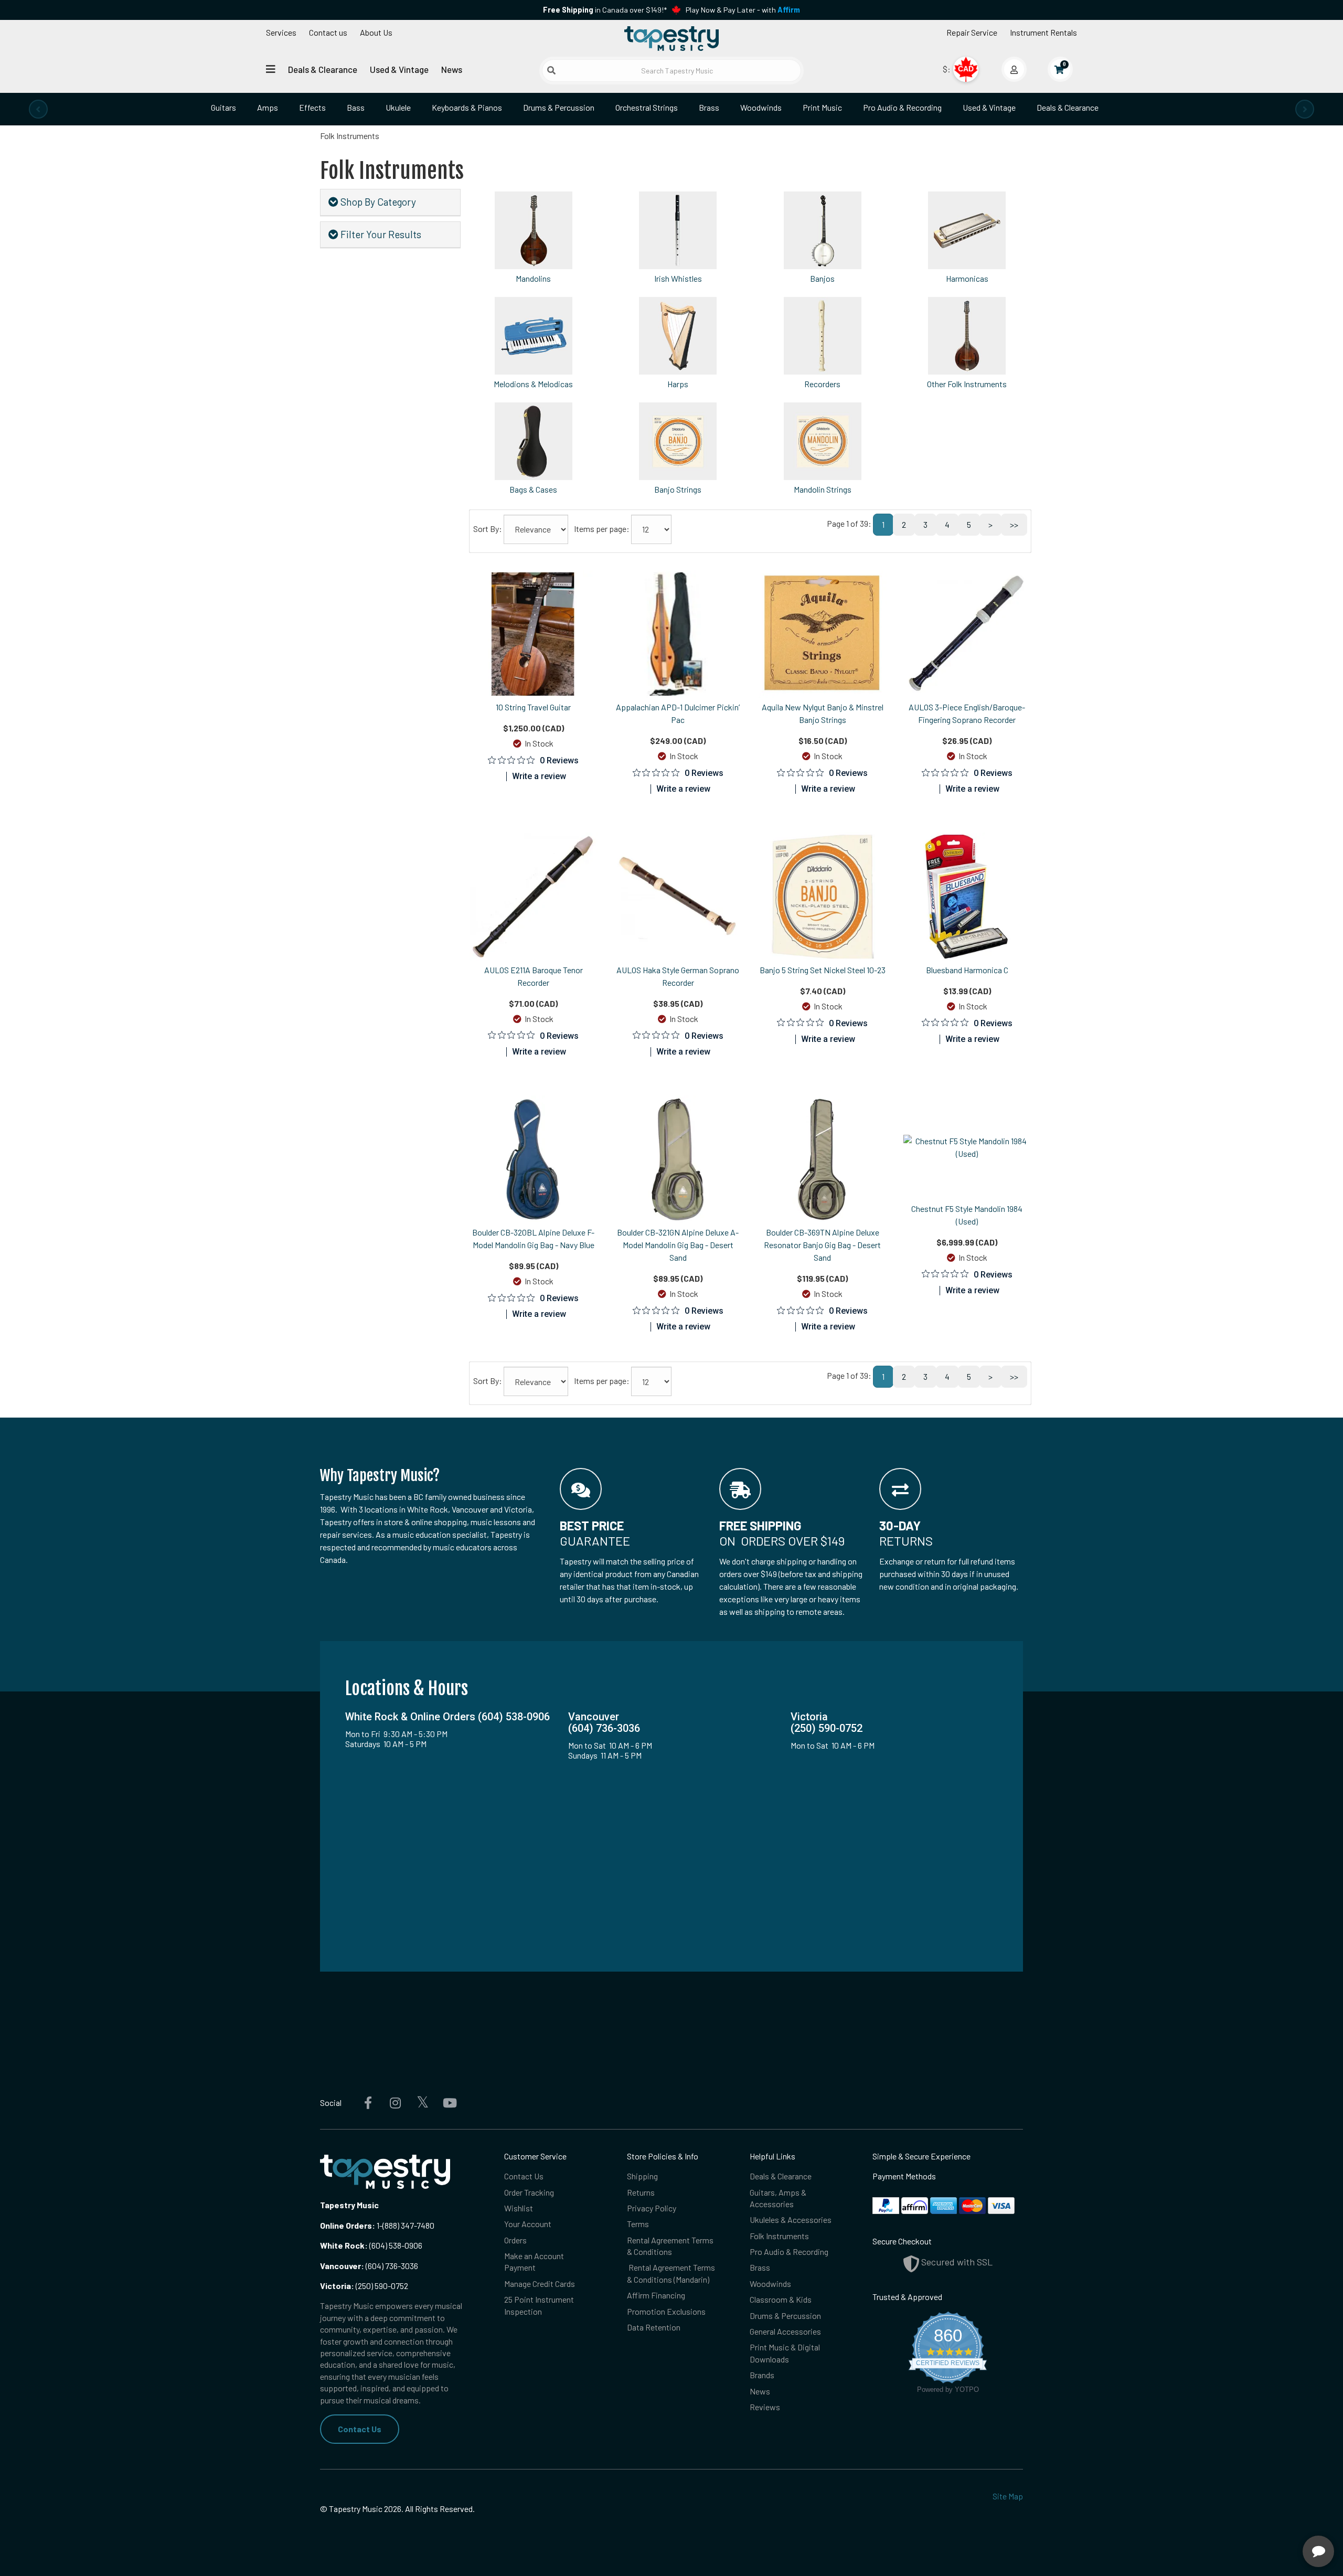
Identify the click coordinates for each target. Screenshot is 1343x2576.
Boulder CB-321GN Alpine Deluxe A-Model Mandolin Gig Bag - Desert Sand (678, 1245)
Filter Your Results (380, 234)
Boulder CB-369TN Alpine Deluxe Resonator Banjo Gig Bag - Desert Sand (822, 1245)
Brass (709, 107)
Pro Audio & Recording (902, 107)
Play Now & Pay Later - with (743, 10)
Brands (762, 2375)
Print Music (822, 107)
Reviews (765, 2407)
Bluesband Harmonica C (967, 970)
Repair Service (972, 32)
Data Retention (654, 2327)
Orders (515, 2240)
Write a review (539, 776)
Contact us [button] (328, 32)
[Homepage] (671, 38)
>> (1014, 524)
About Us (376, 32)
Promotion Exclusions (666, 2311)
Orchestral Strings (647, 107)
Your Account (528, 2224)
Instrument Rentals (1043, 32)
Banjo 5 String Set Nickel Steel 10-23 (823, 970)
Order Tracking (529, 2192)
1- (379, 2225)
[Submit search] (551, 70)
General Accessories (785, 2331)
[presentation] (38, 109)
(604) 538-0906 (371, 2245)
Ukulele (398, 107)
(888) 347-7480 (408, 2225)
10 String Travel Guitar (533, 707)
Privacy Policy (652, 2208)
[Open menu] (271, 69)
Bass (356, 107)
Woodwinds (761, 107)
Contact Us (360, 2429)
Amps (268, 107)
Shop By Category (377, 202)
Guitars (223, 107)
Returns (641, 2192)
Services (281, 32)
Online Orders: (348, 2225)
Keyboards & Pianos (467, 107)
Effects (312, 107)
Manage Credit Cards (540, 2284)
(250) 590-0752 (364, 2286)
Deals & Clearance (323, 69)
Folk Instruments (779, 2236)
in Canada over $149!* (605, 10)
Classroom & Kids (781, 2299)
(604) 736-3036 (369, 2266)
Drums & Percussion (559, 107)
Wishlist (519, 2208)
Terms (638, 2224)
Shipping (642, 2176)
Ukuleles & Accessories (791, 2220)
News (452, 69)
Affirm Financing (656, 2295)
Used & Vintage (399, 69)
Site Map (1008, 2496)
